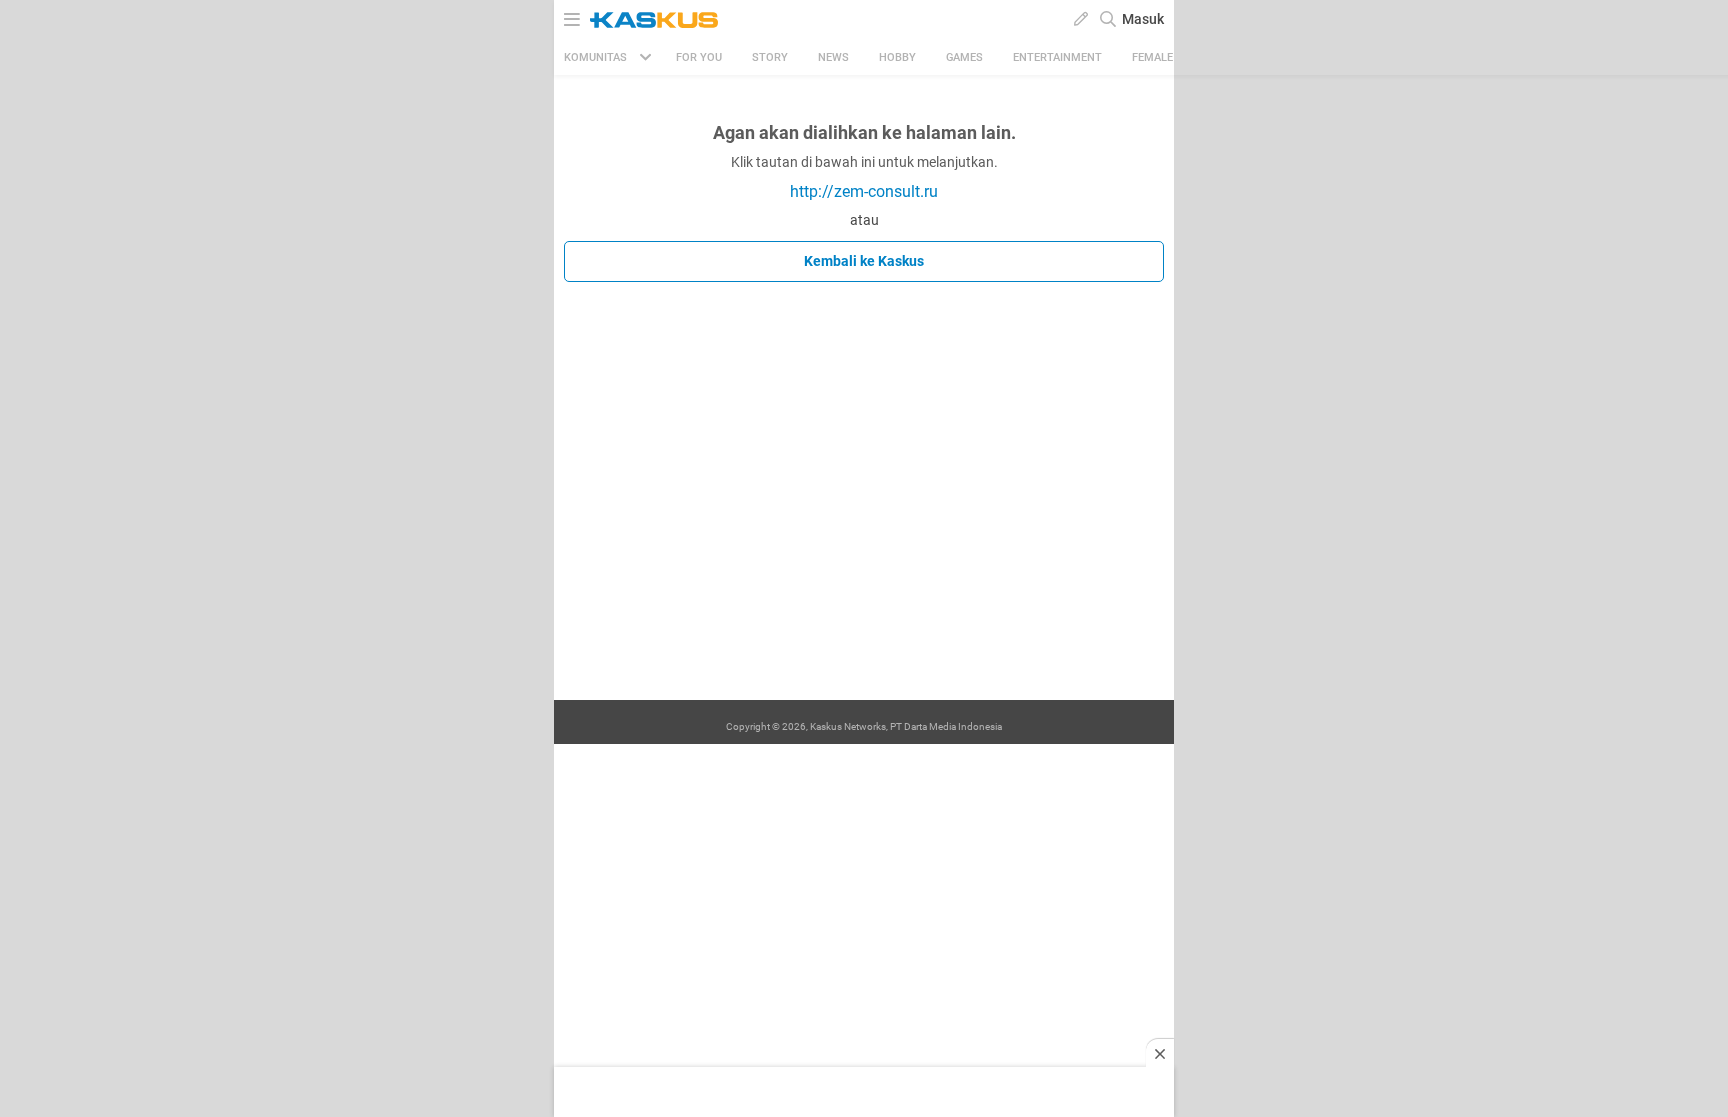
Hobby (897, 57)
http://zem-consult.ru (864, 191)
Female (1152, 57)
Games (964, 57)
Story (770, 57)
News (833, 57)
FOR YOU (699, 57)
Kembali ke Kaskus (864, 261)
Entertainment (1057, 57)
